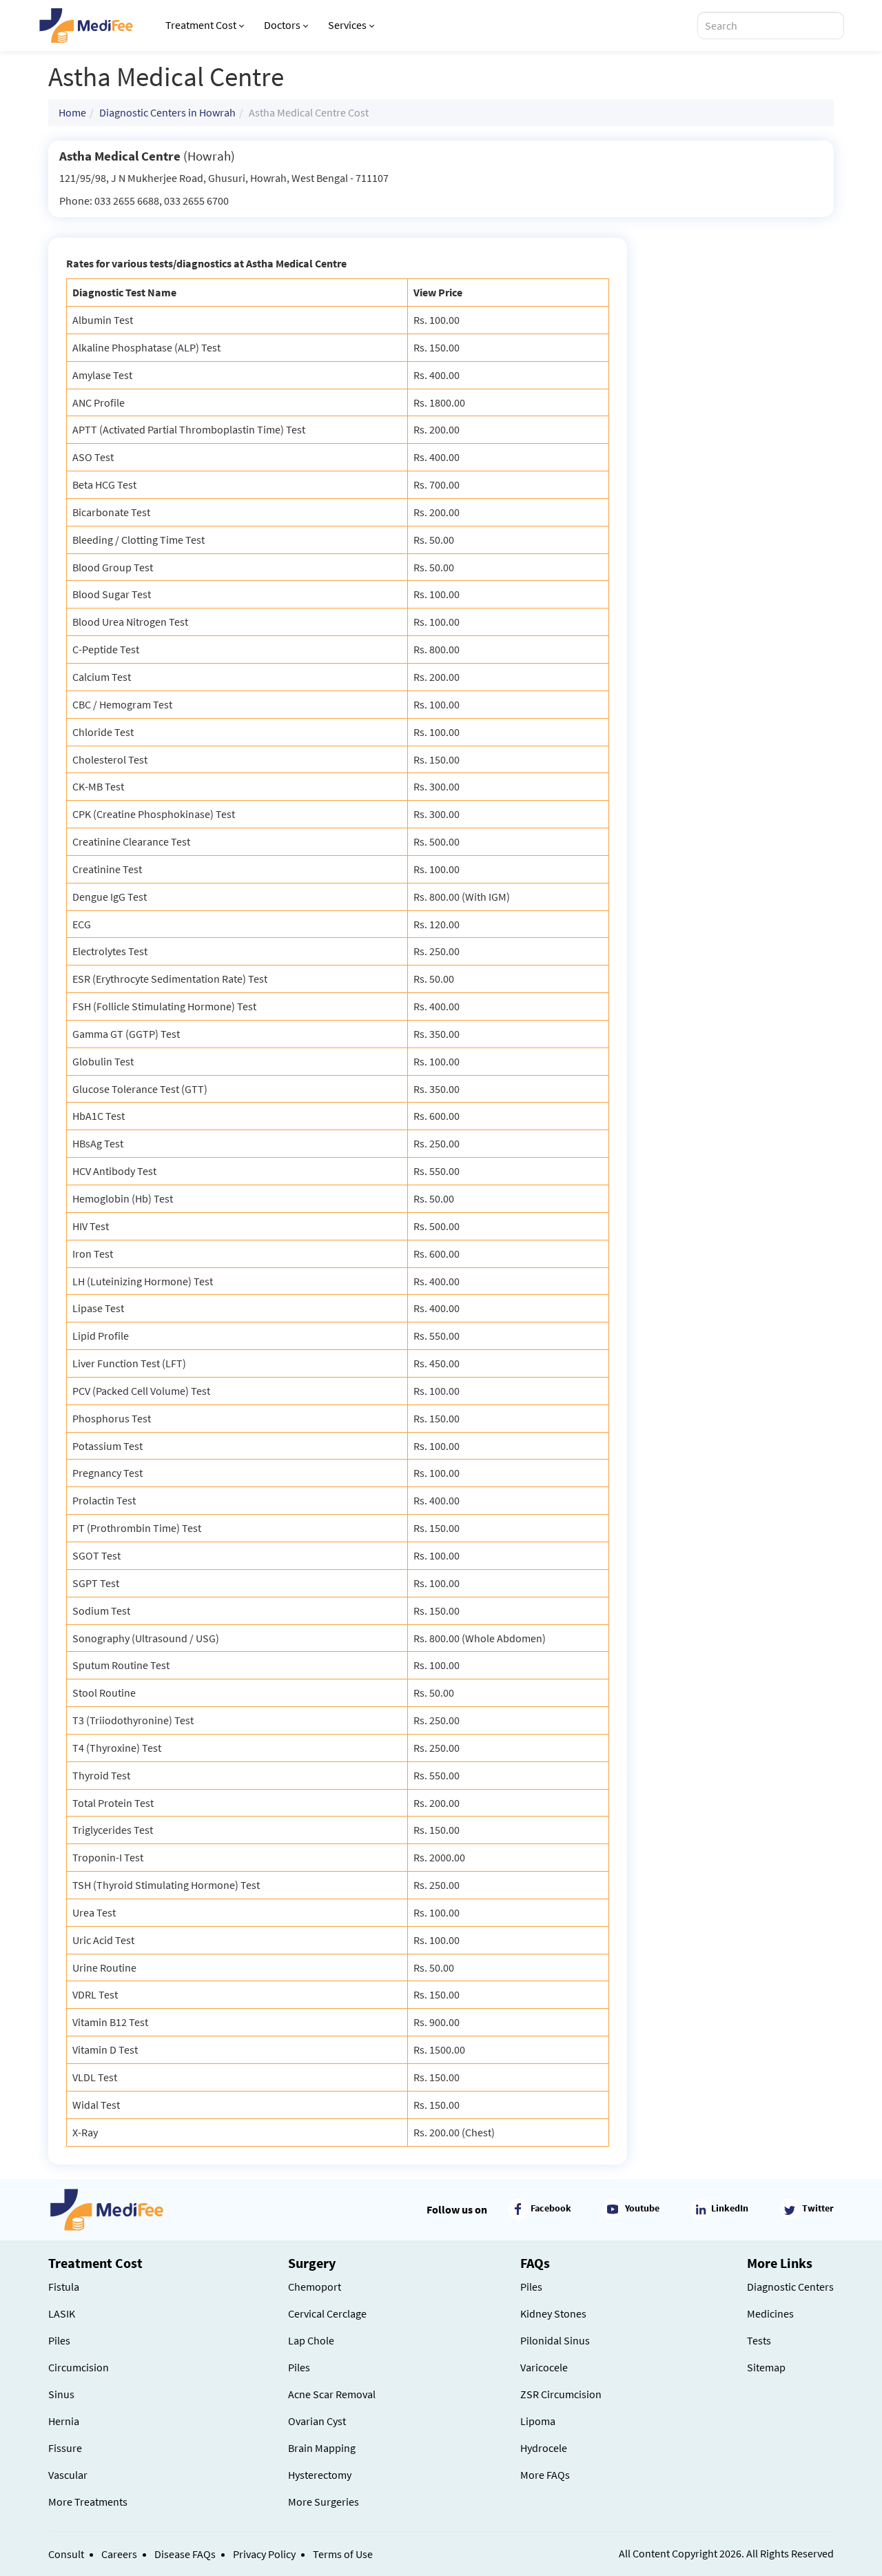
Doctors (282, 25)
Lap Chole (311, 2340)
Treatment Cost (201, 25)
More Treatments (88, 2502)
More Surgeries (324, 2502)
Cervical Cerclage (327, 2313)
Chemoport (315, 2287)
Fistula (64, 2287)
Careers (119, 2554)
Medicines (770, 2313)
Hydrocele (544, 2448)
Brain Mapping (322, 2448)
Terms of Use (343, 2554)
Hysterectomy (320, 2475)
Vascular (68, 2475)
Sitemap (766, 2367)
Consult (66, 2554)
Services (347, 25)
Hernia (64, 2421)
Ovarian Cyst (317, 2421)
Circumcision (79, 2367)
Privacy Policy (264, 2554)
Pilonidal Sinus (555, 2340)
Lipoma (538, 2421)
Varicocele (544, 2367)
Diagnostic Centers (790, 2287)
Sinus (61, 2394)
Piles (59, 2340)
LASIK (62, 2313)
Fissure (65, 2448)
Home (72, 112)
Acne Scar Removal (332, 2394)
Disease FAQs (185, 2554)
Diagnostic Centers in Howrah (167, 112)
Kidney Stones (553, 2313)
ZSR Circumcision (561, 2394)
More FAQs (545, 2475)
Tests (759, 2340)
